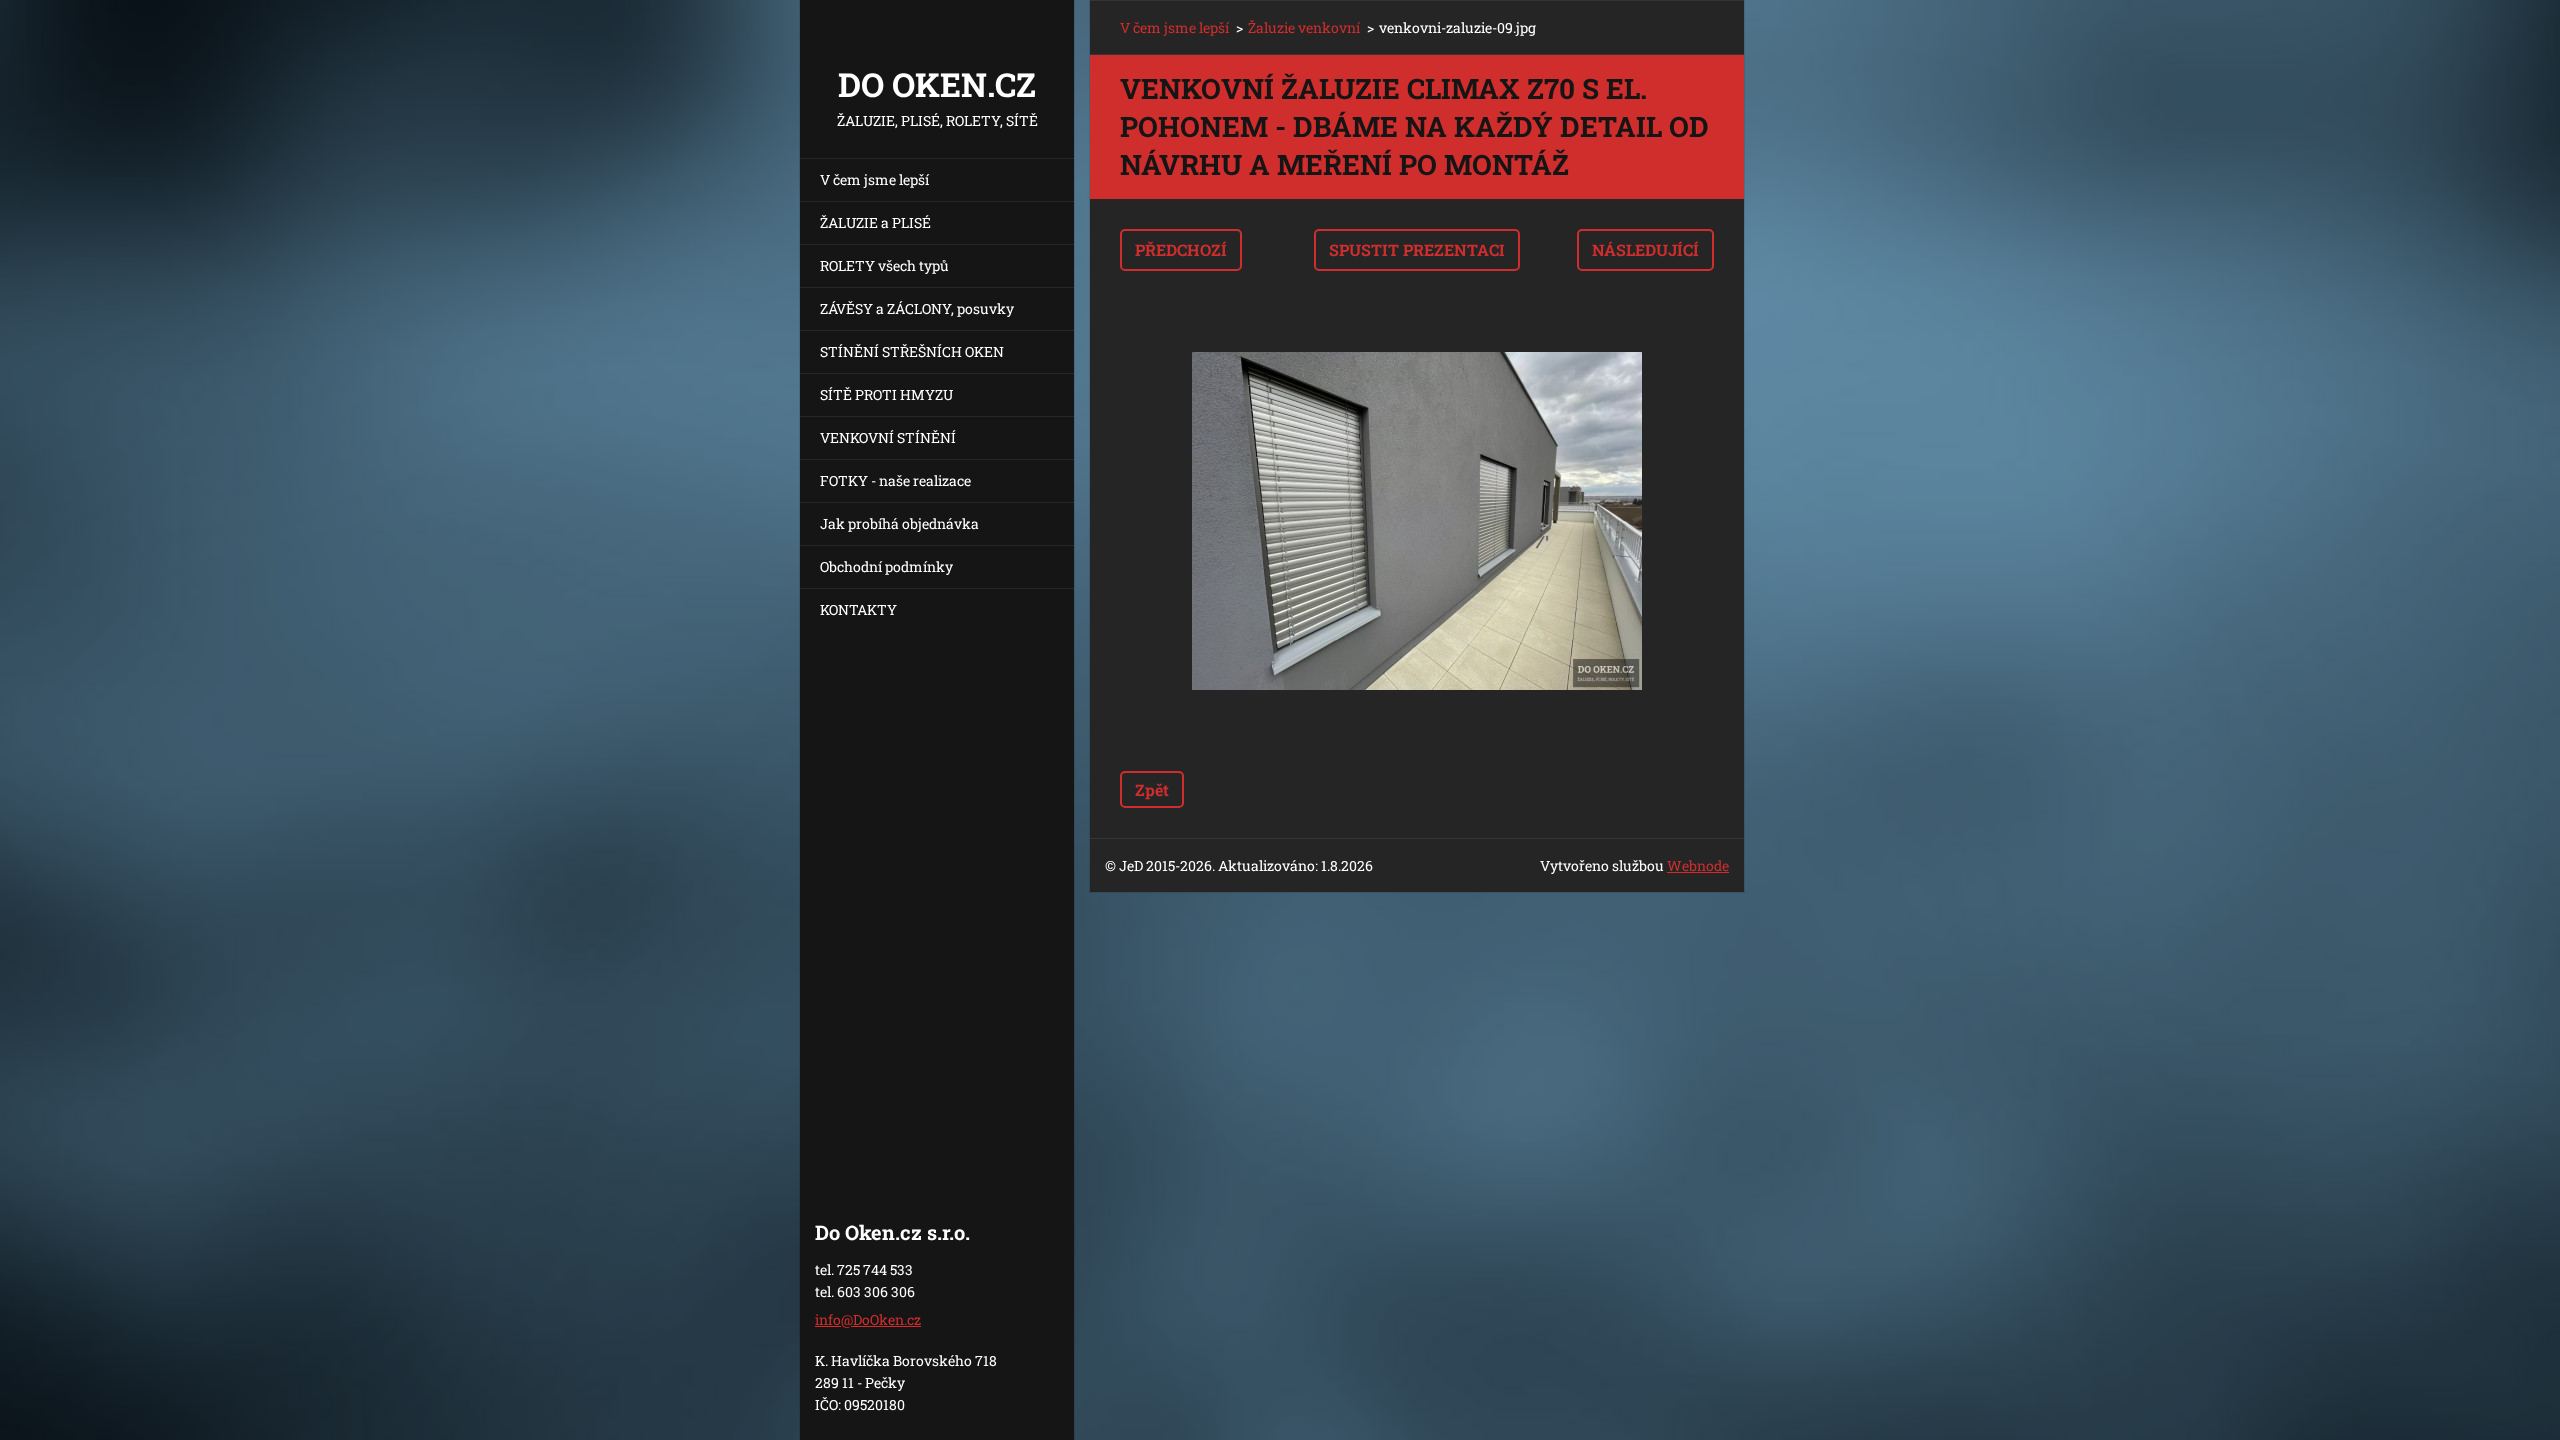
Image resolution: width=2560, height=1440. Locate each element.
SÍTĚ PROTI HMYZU (886, 394)
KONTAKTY (858, 609)
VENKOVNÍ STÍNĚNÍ (888, 437)
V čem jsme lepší (874, 179)
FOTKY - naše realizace (895, 480)
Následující (1645, 249)
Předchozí (1181, 249)
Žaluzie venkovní (1304, 27)
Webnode (1698, 865)
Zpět (1152, 789)
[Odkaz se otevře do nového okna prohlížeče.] (1417, 521)
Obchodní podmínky (886, 566)
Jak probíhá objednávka (899, 523)
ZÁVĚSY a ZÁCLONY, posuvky (917, 308)
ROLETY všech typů (884, 265)
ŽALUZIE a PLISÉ (875, 222)
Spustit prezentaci (1417, 249)
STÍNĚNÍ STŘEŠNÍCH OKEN (912, 351)
